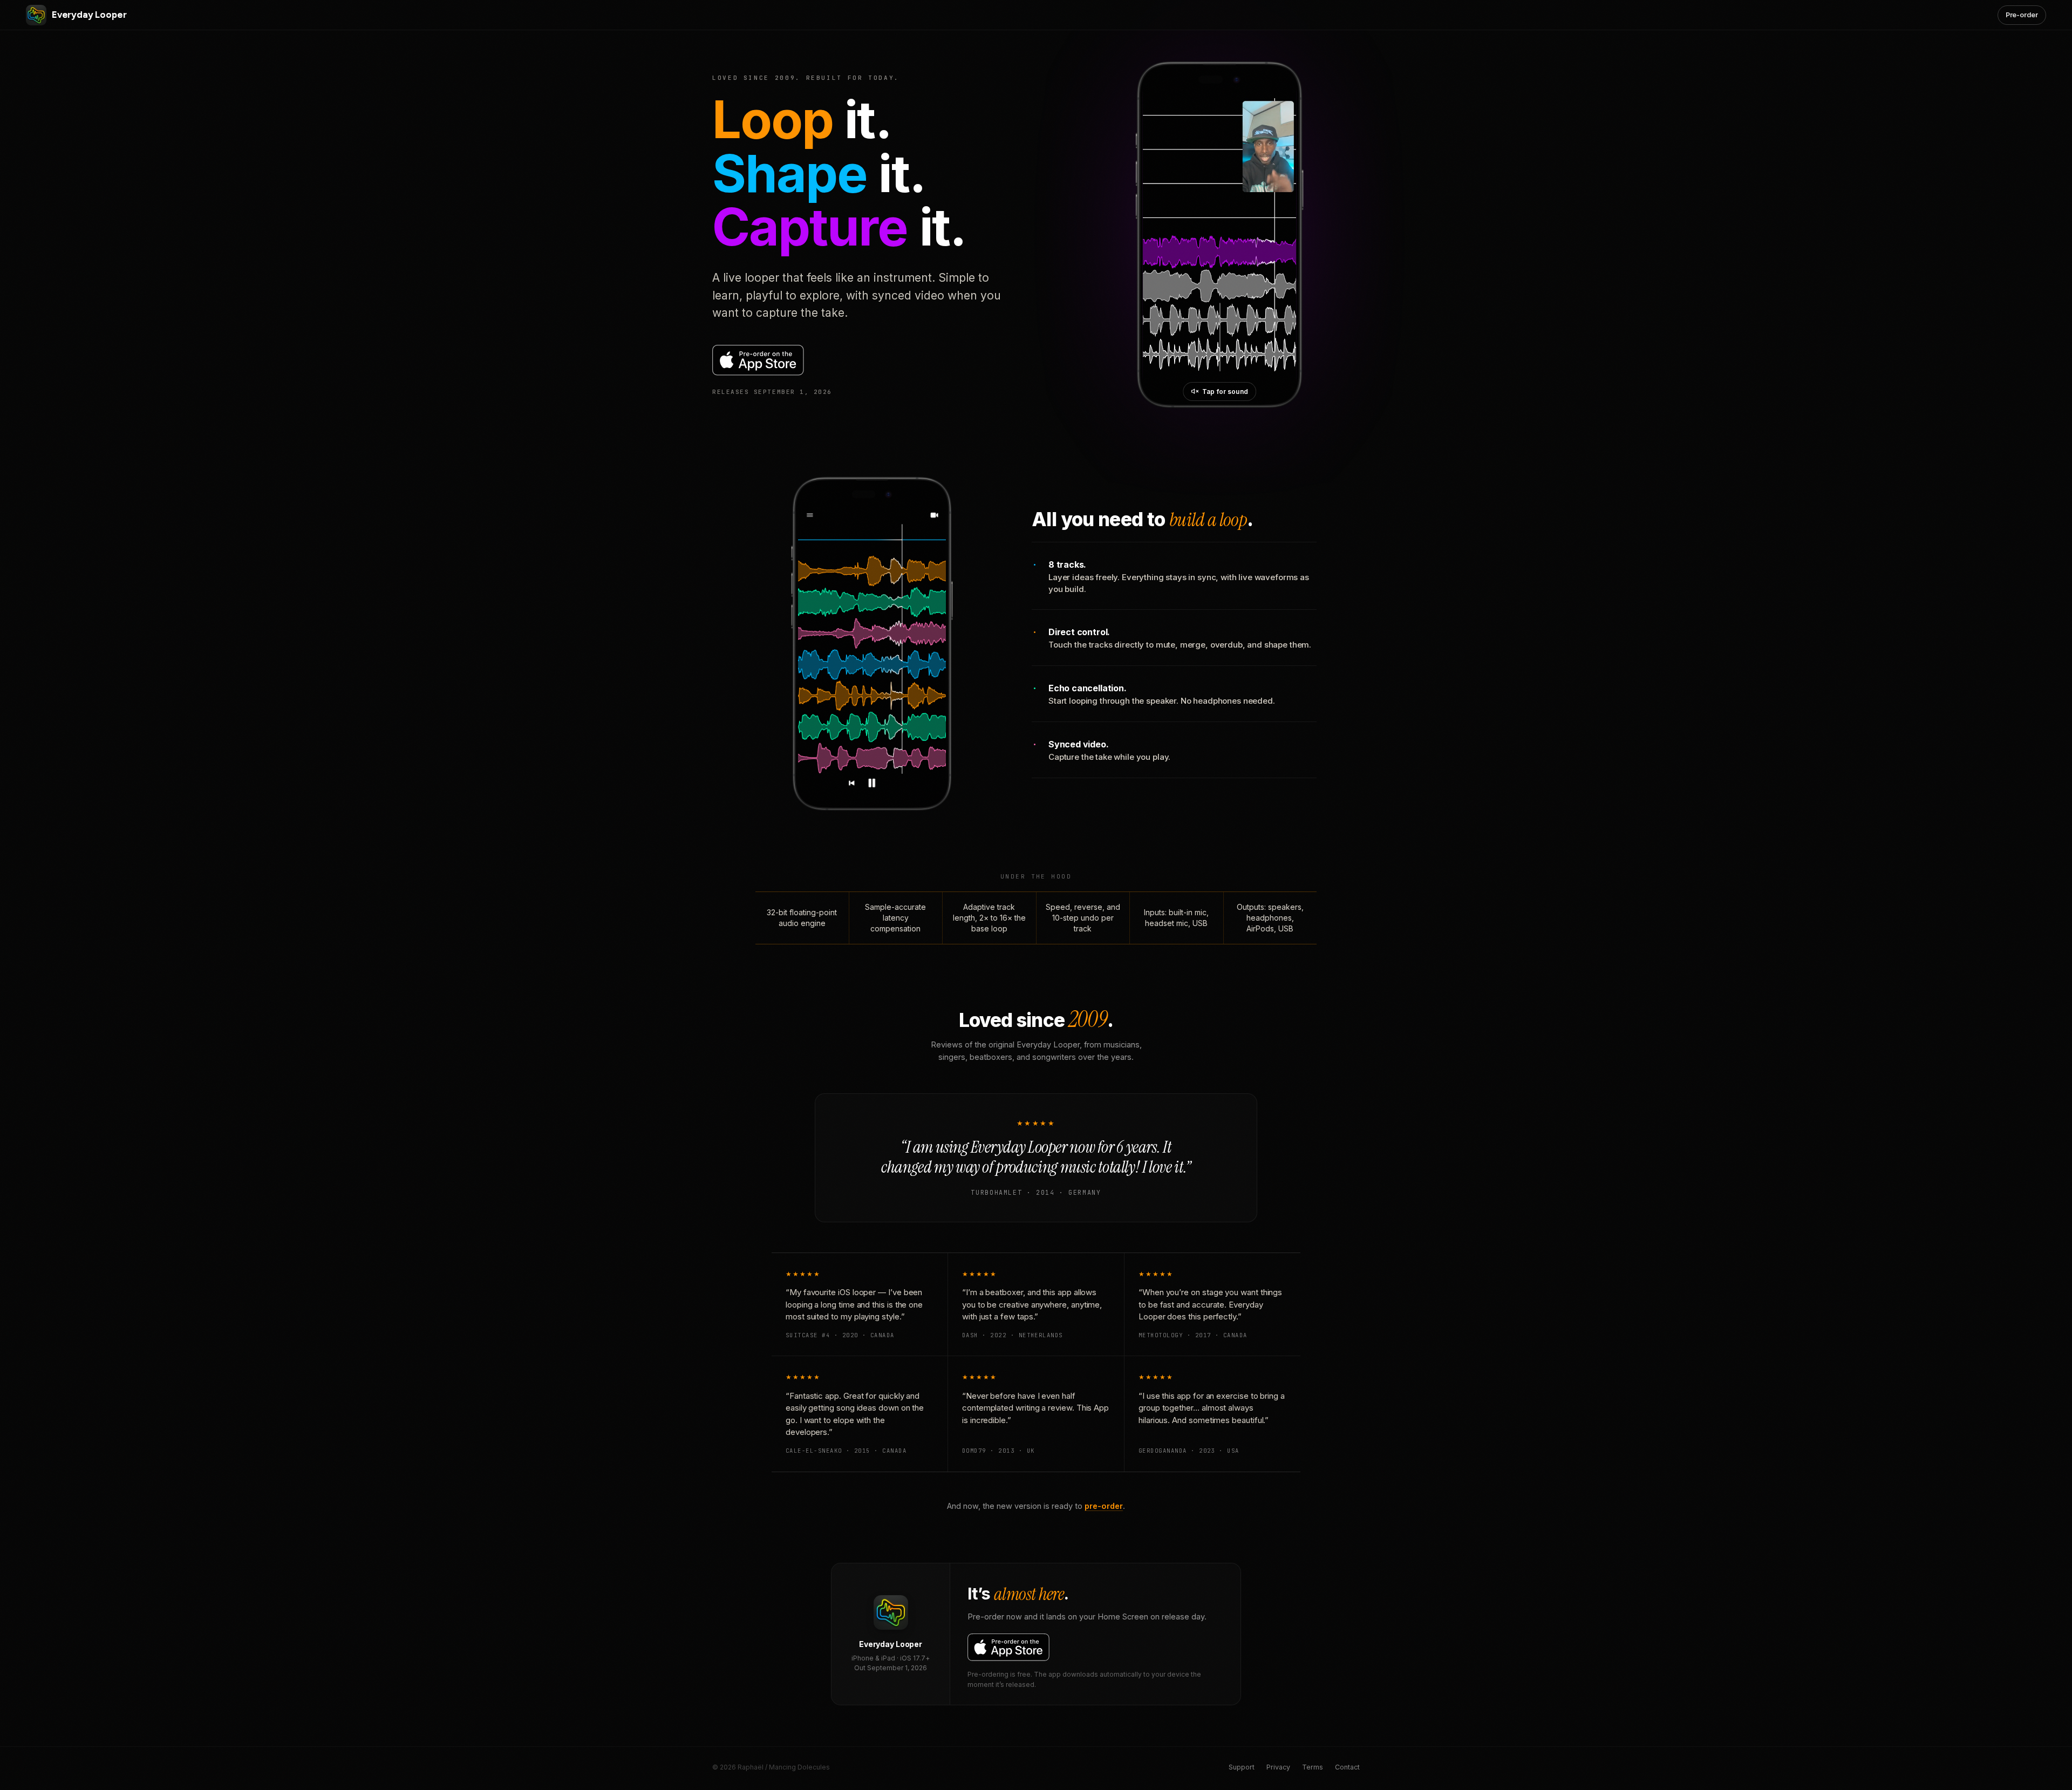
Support (1242, 1767)
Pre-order (2022, 15)
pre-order (1104, 1506)
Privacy (1278, 1767)
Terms (1313, 1767)
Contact (1347, 1767)
